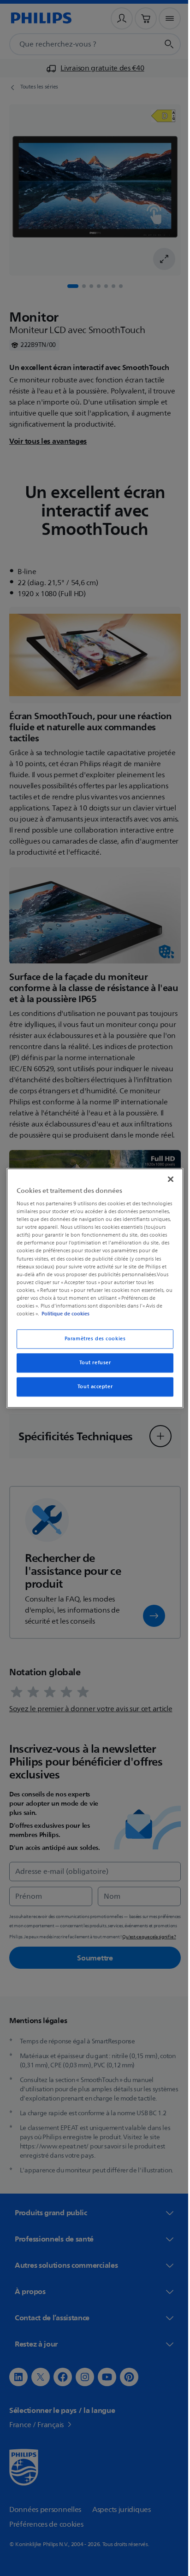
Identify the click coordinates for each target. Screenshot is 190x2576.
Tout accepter (91, 1387)
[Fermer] (166, 1179)
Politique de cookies (100, 1314)
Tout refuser (92, 1363)
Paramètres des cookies (92, 1339)
